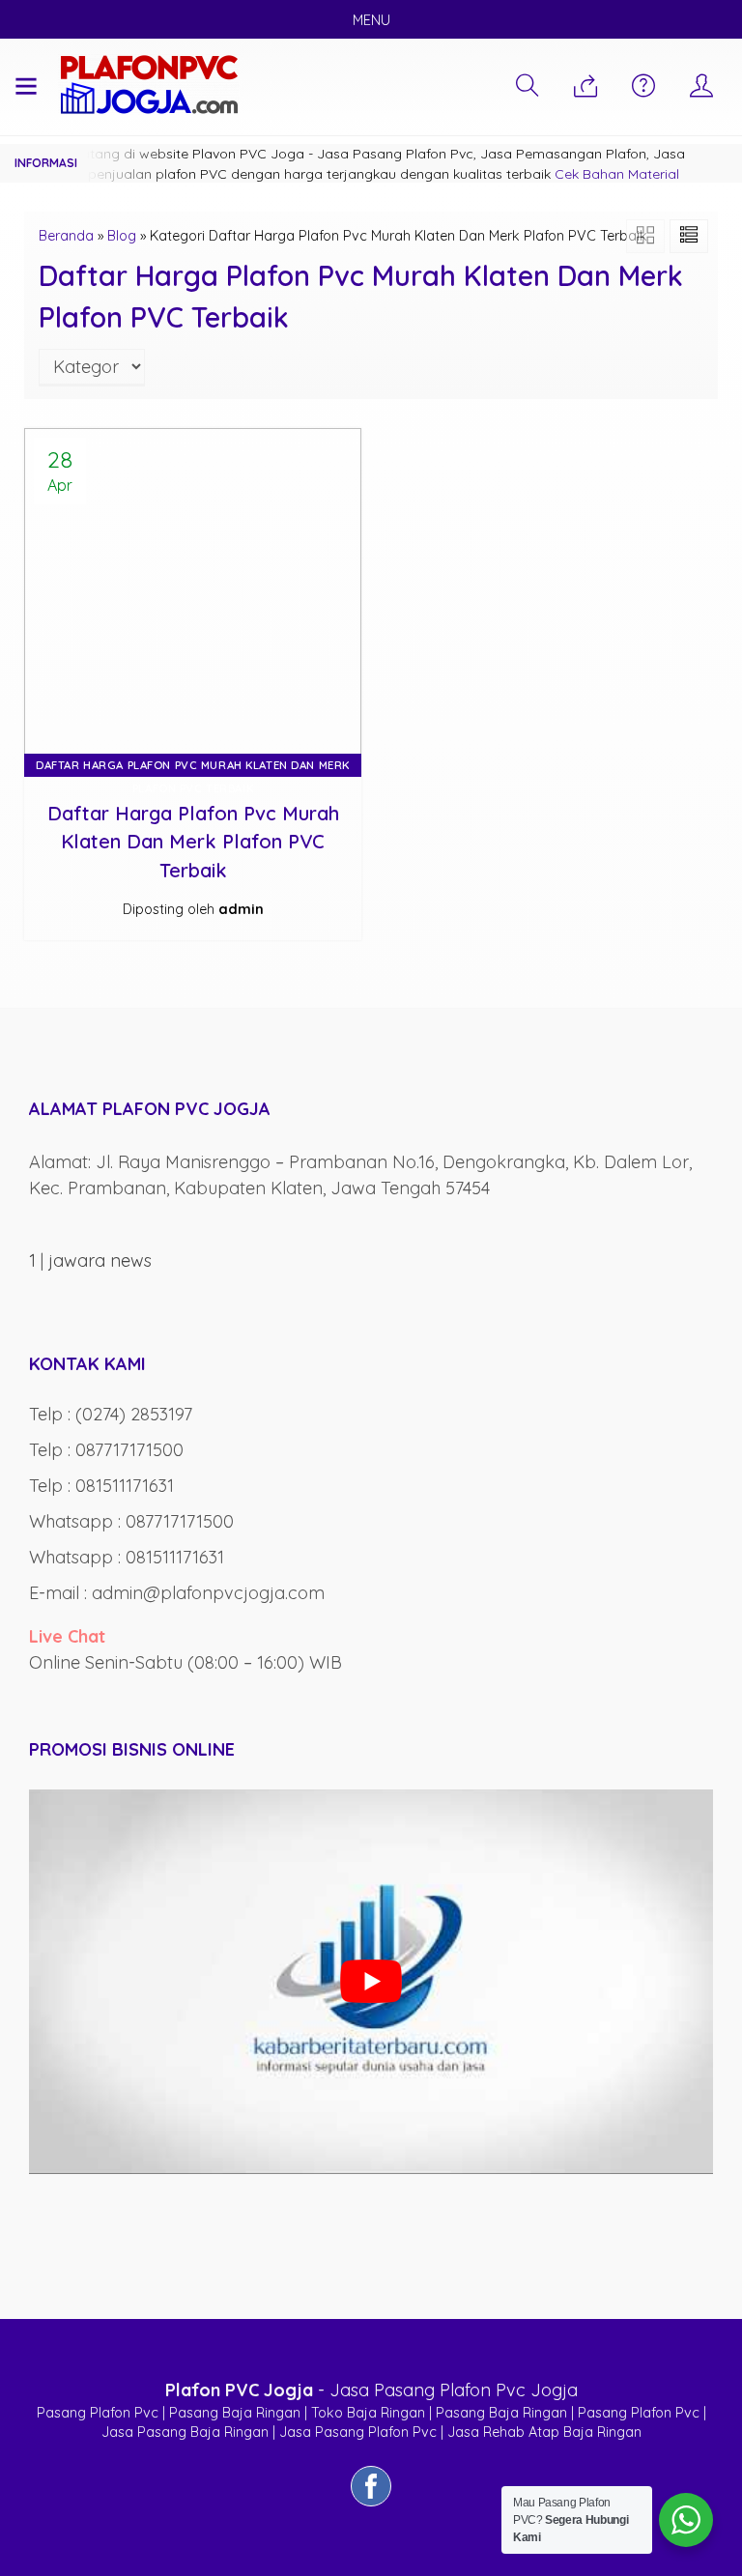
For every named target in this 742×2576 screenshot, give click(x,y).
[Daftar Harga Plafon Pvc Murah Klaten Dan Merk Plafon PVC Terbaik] (193, 595)
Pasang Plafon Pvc (98, 2413)
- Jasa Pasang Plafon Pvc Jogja (371, 2390)
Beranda (66, 236)
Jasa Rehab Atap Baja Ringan (544, 2432)
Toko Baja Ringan (368, 2413)
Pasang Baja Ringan (235, 2413)
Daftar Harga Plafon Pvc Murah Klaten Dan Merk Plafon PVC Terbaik (193, 842)
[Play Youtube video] (371, 1982)
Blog (122, 236)
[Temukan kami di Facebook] (371, 2505)
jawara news (100, 1260)
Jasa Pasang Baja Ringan (185, 2432)
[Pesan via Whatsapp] (585, 87)
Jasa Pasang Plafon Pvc (358, 2432)
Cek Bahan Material (617, 174)
